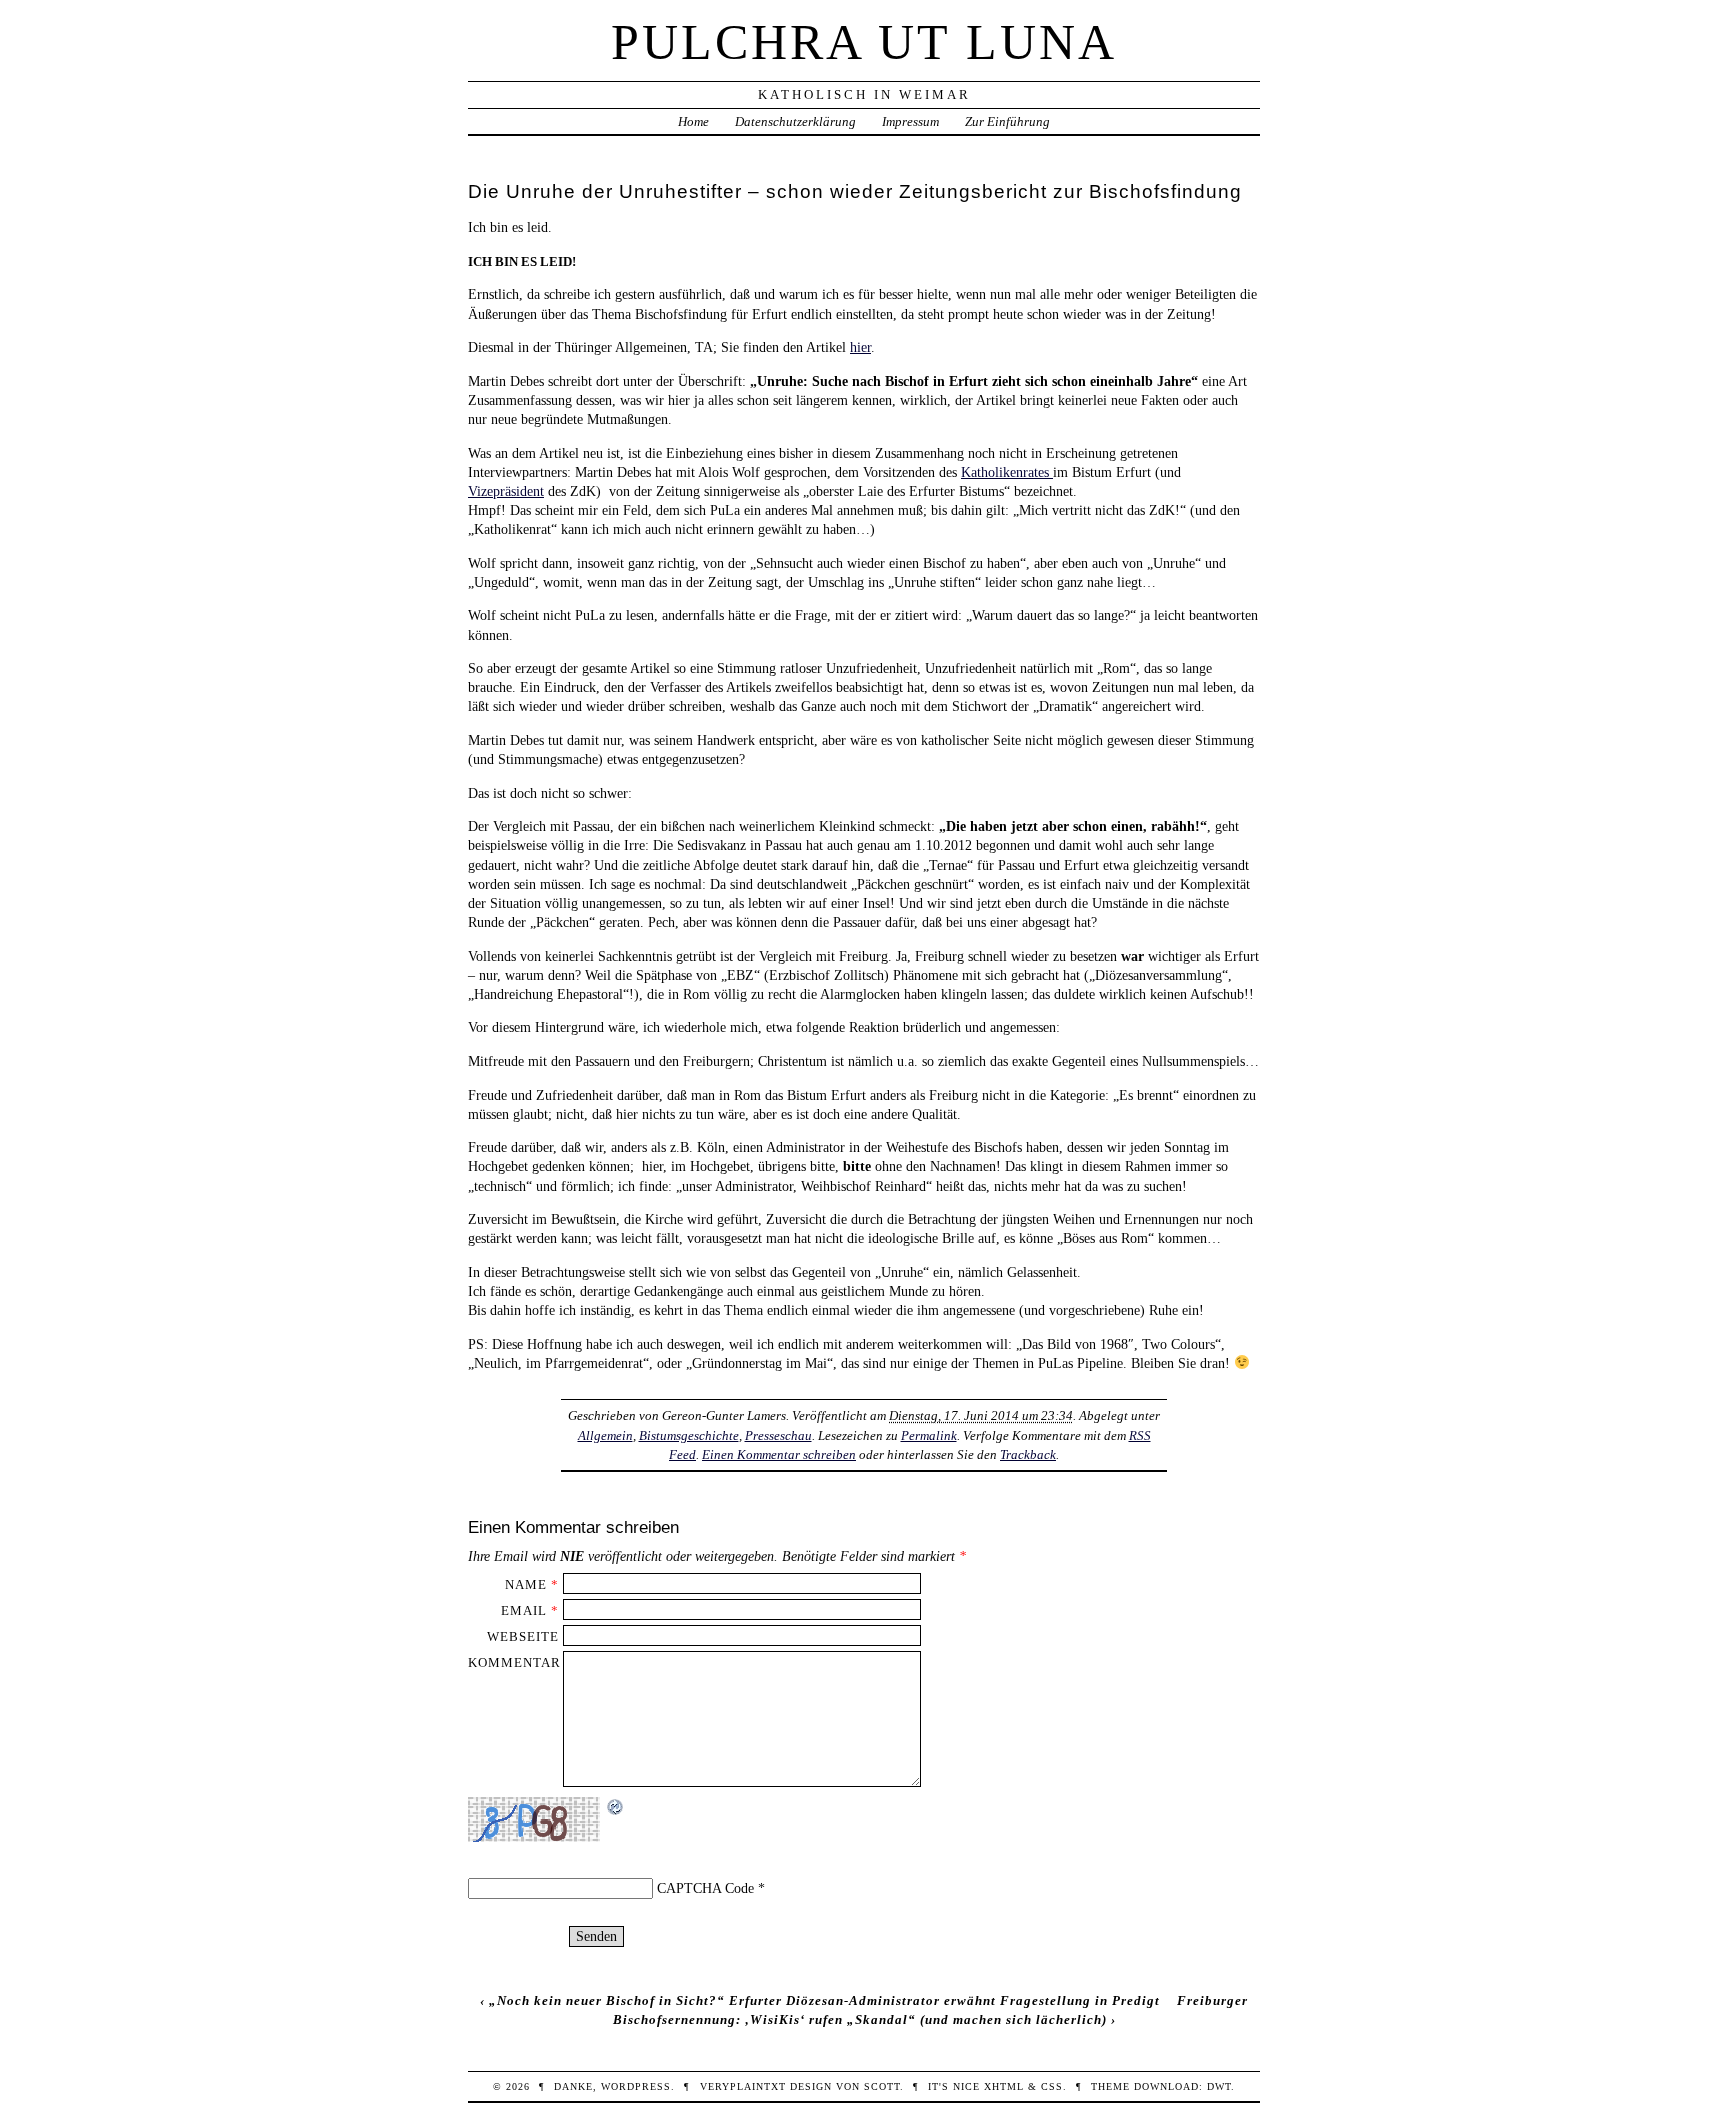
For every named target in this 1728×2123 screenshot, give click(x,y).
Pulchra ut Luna (864, 42)
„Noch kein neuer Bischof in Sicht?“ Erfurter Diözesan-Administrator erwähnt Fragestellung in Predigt (824, 2000)
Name (526, 1584)
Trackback (1028, 1454)
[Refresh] (616, 1807)
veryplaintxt (743, 2086)
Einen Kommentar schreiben (779, 1454)
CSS (1052, 2086)
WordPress (636, 2086)
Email (524, 1610)
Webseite (523, 1636)
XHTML (1004, 2086)
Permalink (929, 1435)
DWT (1219, 2086)
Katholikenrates (1007, 472)
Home (693, 121)
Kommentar (514, 1662)
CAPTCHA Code (705, 1888)
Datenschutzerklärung (795, 121)
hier (860, 347)
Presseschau (778, 1435)
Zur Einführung (1007, 121)
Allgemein (605, 1435)
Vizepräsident (506, 491)
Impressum (910, 121)
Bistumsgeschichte (689, 1435)
